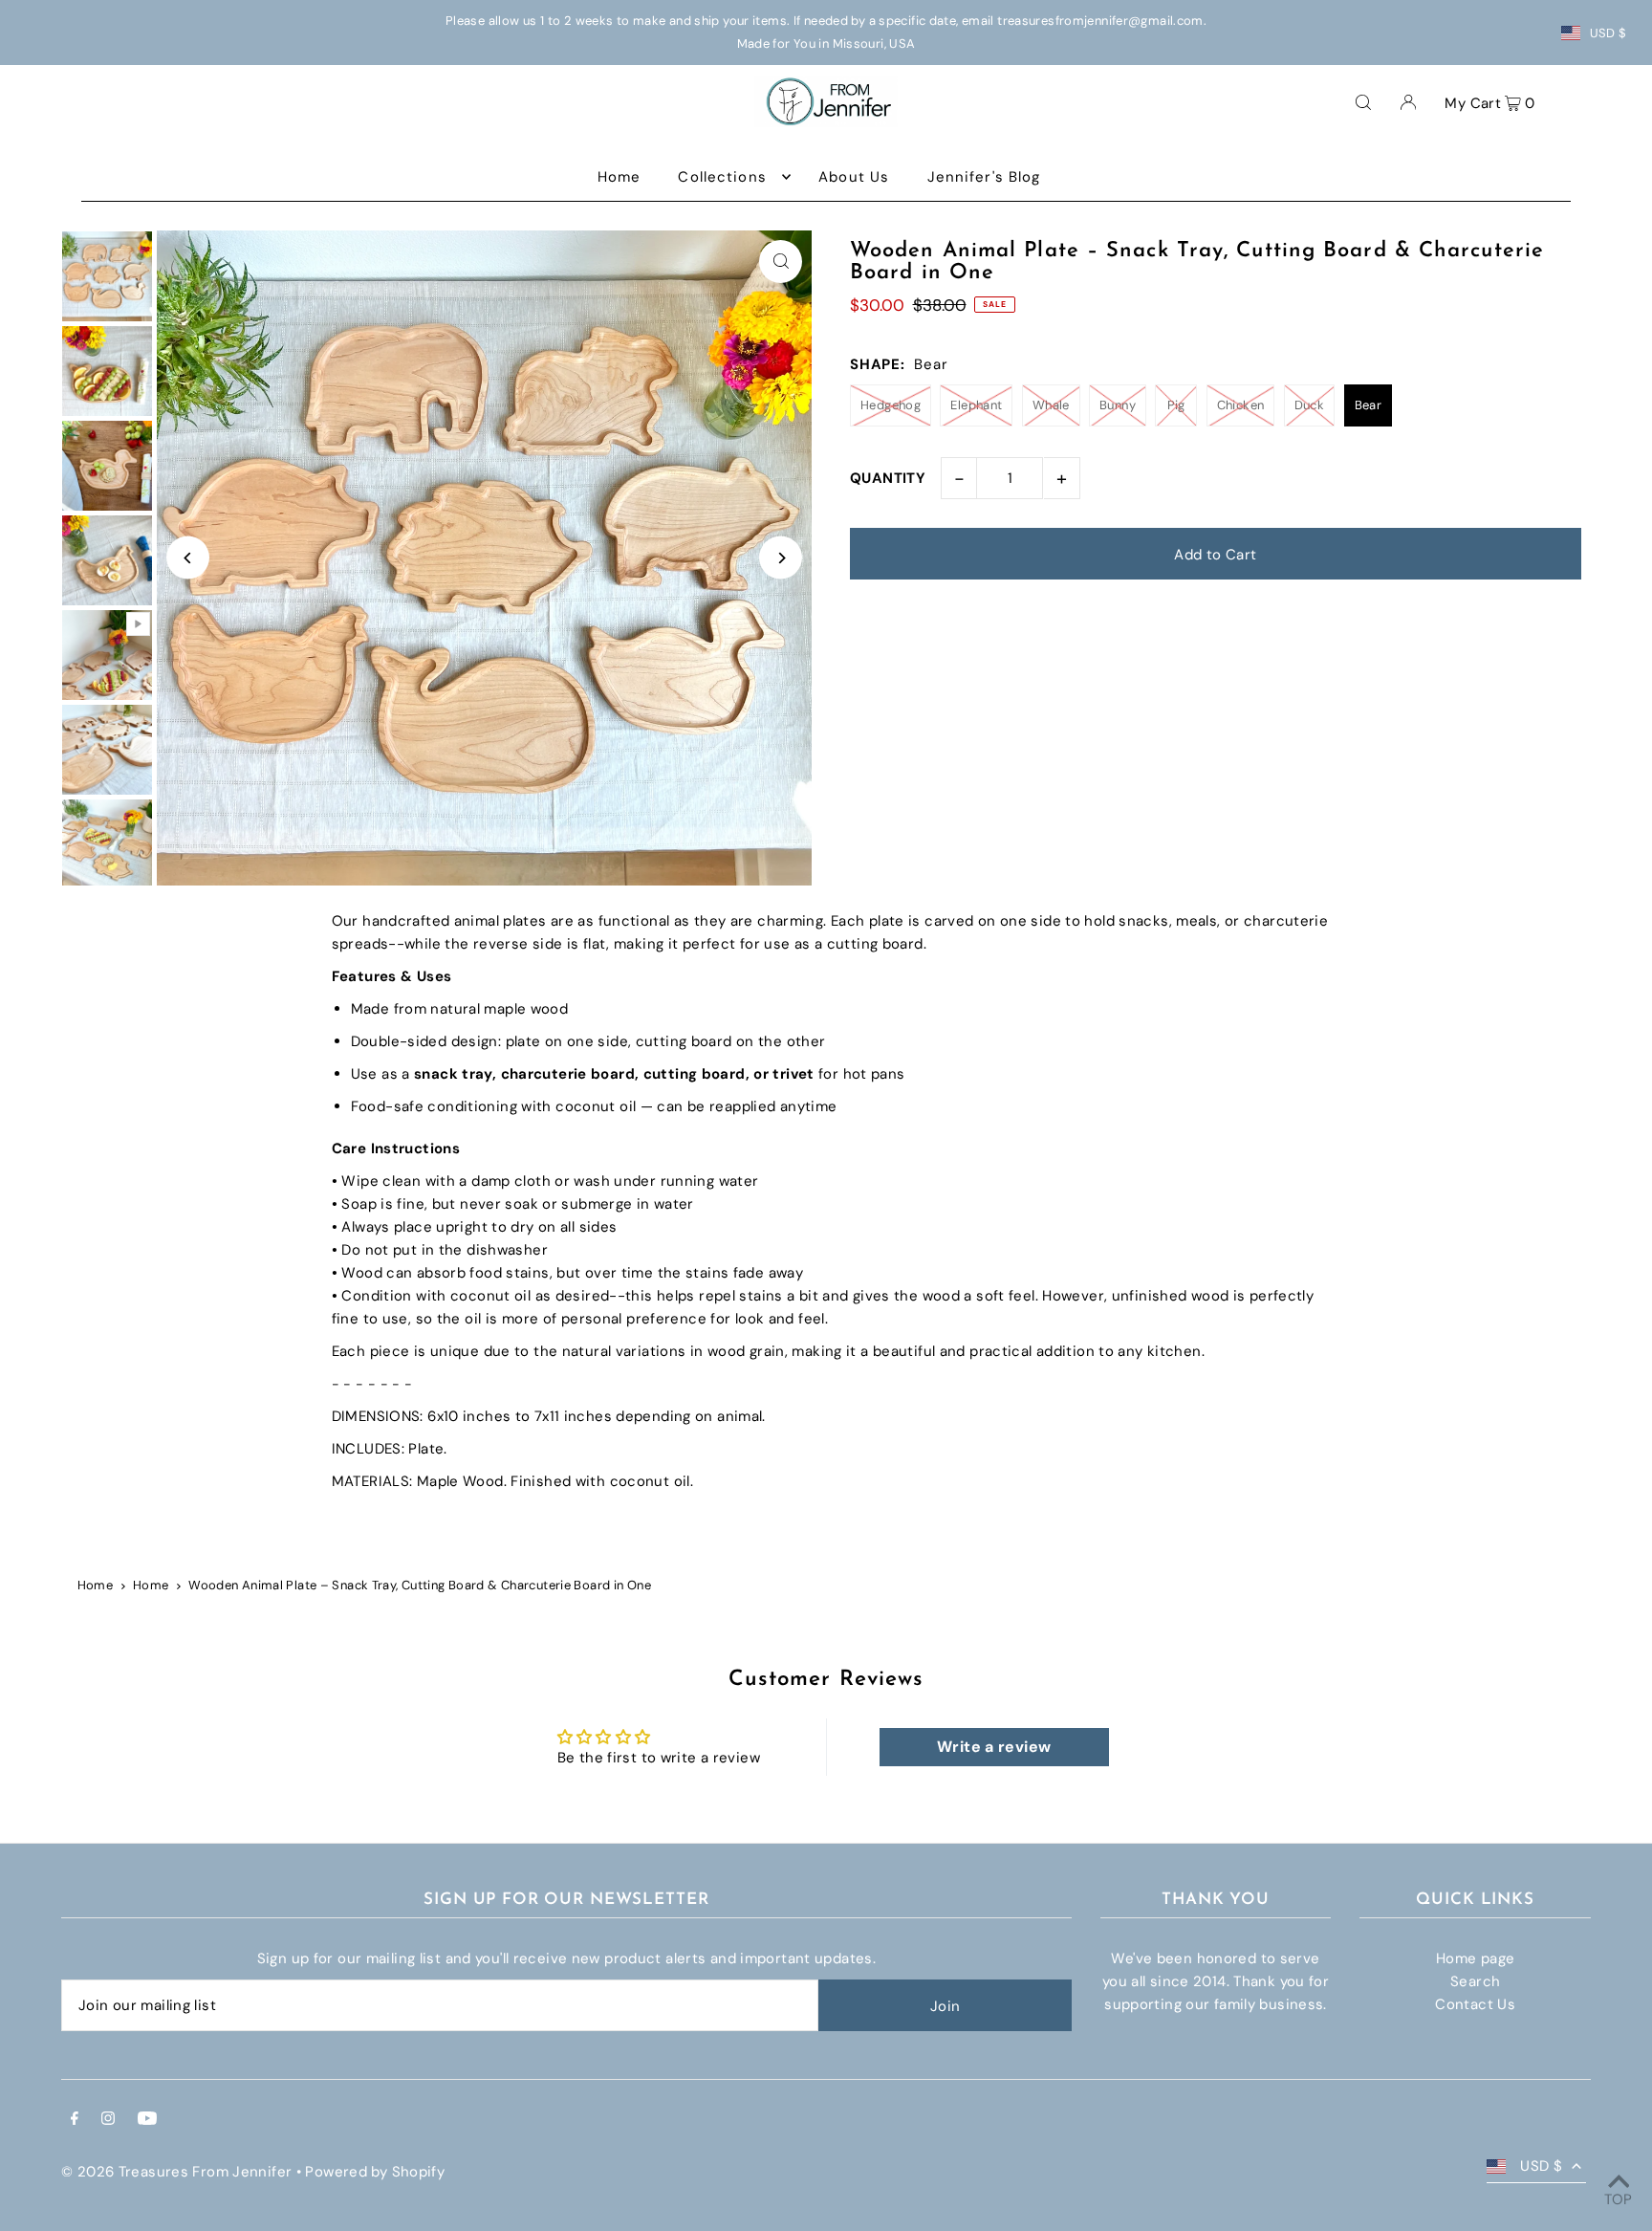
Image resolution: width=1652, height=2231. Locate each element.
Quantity (888, 478)
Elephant (976, 405)
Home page (1475, 1958)
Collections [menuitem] (722, 177)
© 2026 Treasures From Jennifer (176, 2172)
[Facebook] (75, 2120)
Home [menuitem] (619, 177)
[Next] (781, 558)
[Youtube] (147, 2120)
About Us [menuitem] (854, 177)
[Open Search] (1363, 101)
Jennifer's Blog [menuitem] (984, 177)
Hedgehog (891, 405)
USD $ (1609, 33)
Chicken (1241, 405)
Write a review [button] (994, 1747)
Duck (1310, 405)
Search (1475, 1981)
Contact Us (1475, 2004)
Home (96, 1585)
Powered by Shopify (375, 2172)
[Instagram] (108, 2120)
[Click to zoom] (781, 262)
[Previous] (188, 558)
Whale (1051, 405)
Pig (1176, 405)
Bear (1369, 405)
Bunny (1118, 405)
